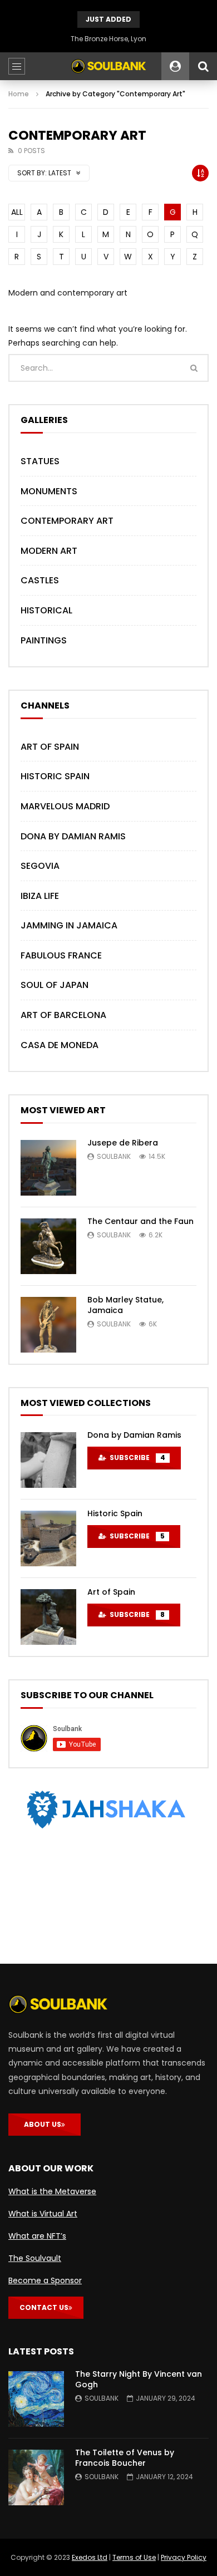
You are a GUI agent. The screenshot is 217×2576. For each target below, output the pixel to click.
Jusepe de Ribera (123, 1143)
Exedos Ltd (90, 2557)
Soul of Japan (55, 985)
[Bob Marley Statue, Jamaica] (48, 1325)
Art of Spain (50, 747)
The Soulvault (35, 2258)
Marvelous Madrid (65, 806)
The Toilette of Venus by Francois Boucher (125, 2458)
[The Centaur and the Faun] (48, 1246)
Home (19, 94)
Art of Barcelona (63, 1015)
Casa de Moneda (60, 1045)
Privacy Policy (184, 2557)
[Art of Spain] (48, 1617)
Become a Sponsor (45, 2280)
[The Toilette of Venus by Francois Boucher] (36, 2477)
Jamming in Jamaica (69, 925)
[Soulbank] (108, 66)
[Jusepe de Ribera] (48, 1168)
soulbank (114, 1156)
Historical (46, 610)
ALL (17, 212)
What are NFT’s (37, 2236)
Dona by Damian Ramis (73, 836)
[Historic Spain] (48, 1538)
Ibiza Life (40, 896)
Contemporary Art (67, 521)
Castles (40, 580)
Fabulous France (61, 955)
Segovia (40, 866)
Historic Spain (55, 776)
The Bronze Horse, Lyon (108, 39)
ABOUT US (43, 2124)
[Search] (203, 66)
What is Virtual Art (43, 2214)
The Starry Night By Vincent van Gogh (139, 2379)
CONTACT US (44, 2307)
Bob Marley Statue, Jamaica (125, 1305)
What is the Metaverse (52, 2191)
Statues (40, 461)
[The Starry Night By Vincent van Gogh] (36, 2399)
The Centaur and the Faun (140, 1221)
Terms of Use (134, 2557)
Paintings (44, 640)
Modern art (49, 551)
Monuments (49, 491)
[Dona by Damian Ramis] (48, 1460)
